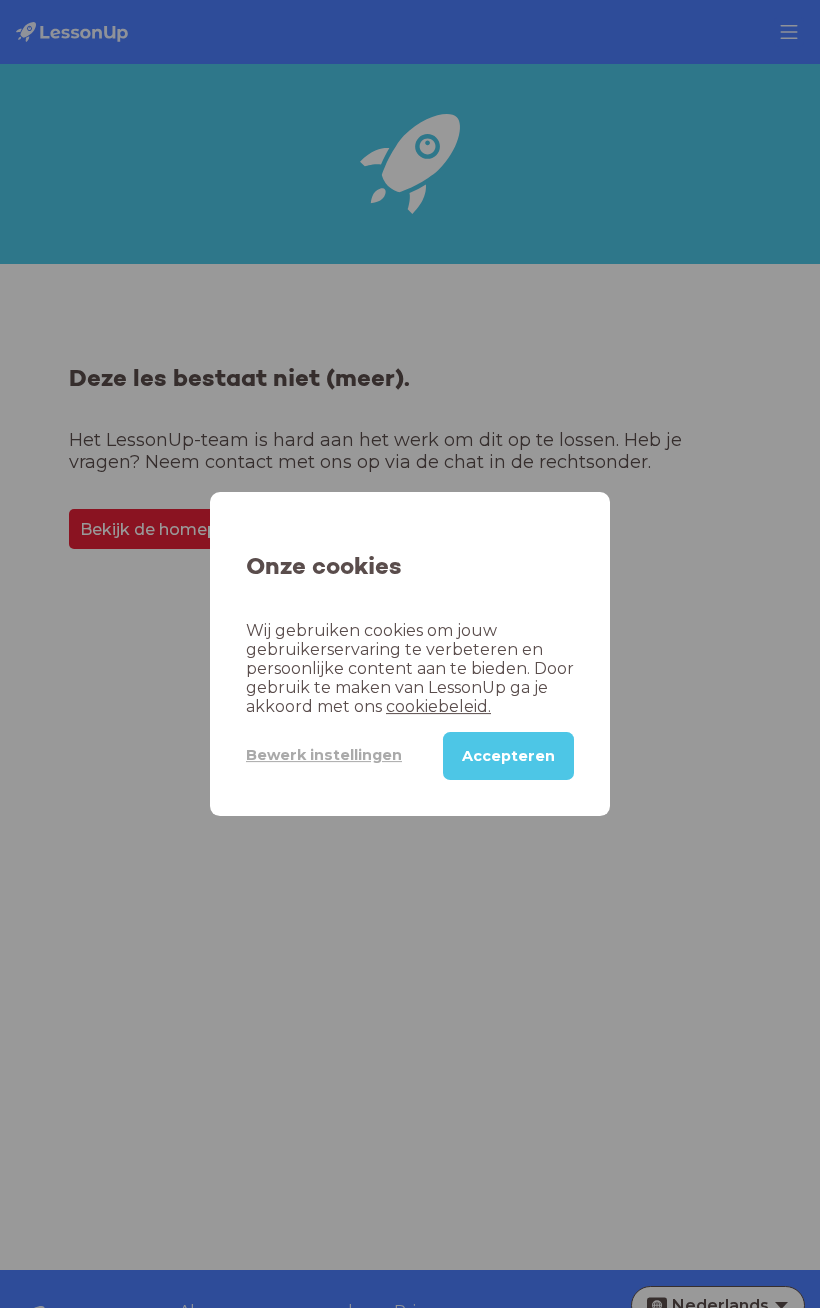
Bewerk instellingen (324, 755)
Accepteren (508, 756)
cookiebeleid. (438, 706)
